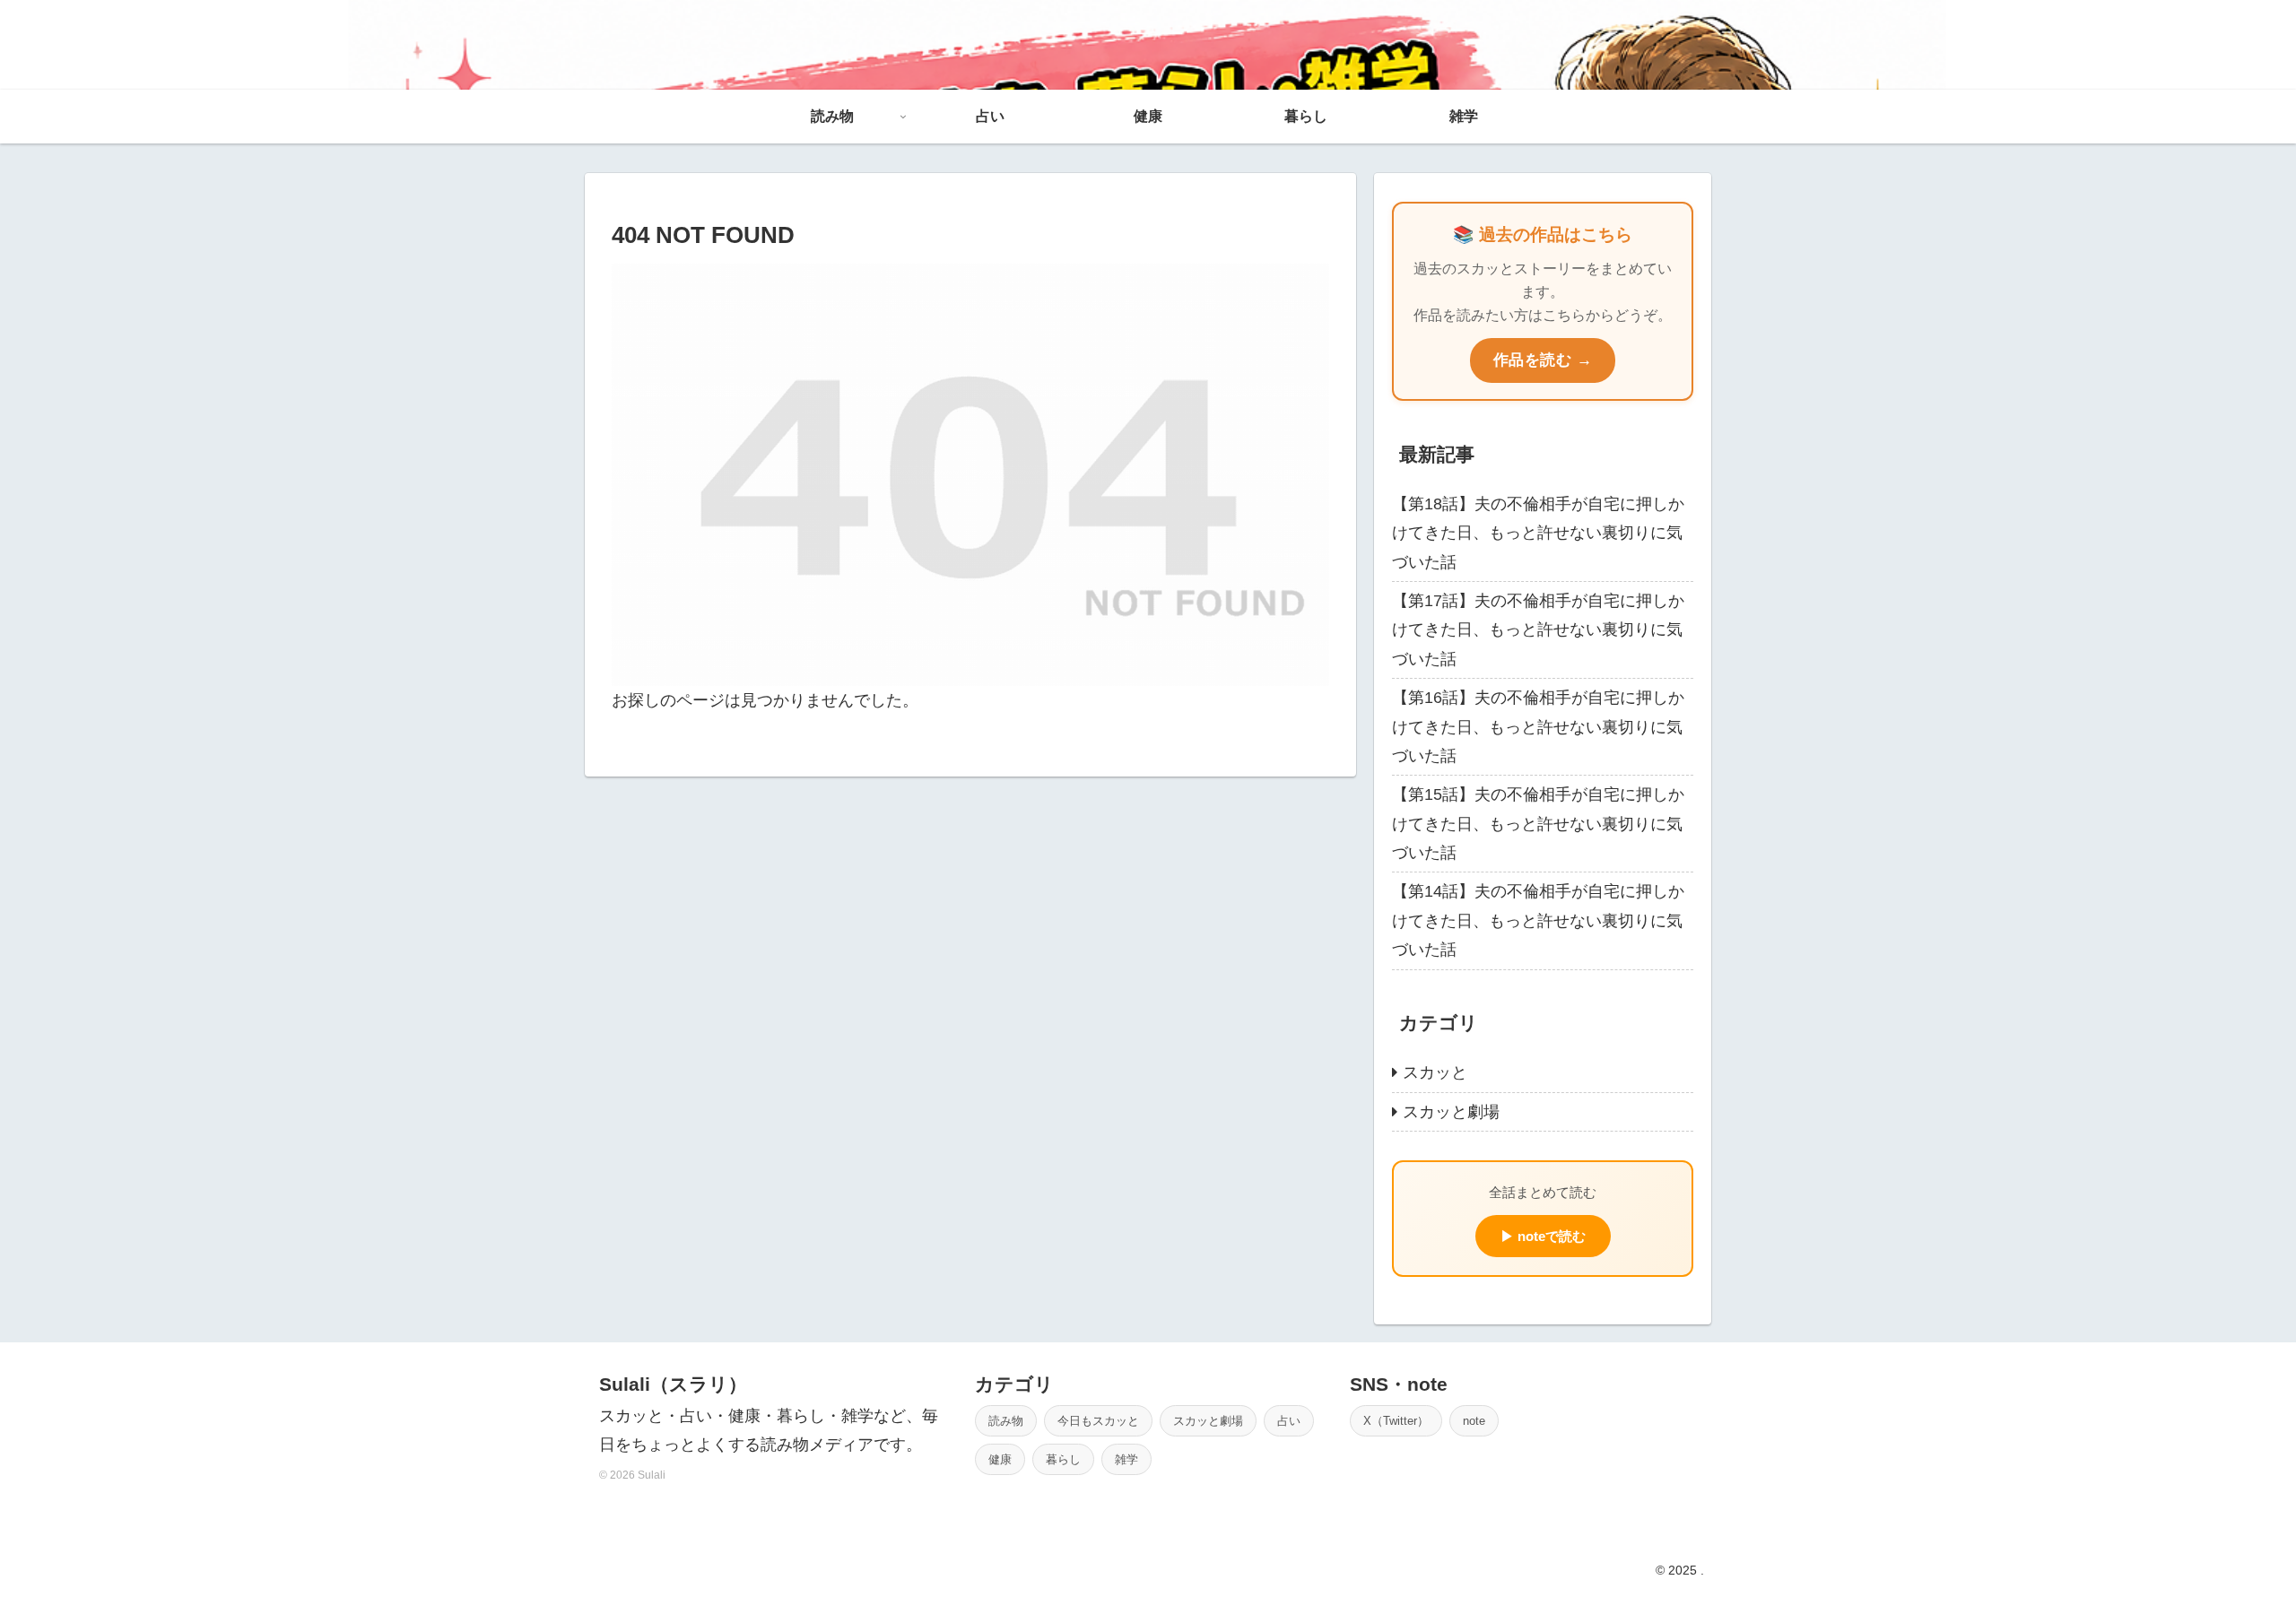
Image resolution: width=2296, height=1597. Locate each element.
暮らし (1063, 1459)
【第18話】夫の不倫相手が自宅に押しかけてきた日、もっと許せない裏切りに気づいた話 (1538, 533)
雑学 (1126, 1459)
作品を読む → (1543, 360)
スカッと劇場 (1208, 1421)
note (1474, 1421)
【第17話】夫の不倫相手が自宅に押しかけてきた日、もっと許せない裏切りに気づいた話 (1538, 630)
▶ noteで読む (1543, 1236)
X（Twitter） (1396, 1421)
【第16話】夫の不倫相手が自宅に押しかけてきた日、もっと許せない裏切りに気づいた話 (1538, 727)
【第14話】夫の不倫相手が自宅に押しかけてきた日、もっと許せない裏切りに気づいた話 (1538, 920)
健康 (1000, 1459)
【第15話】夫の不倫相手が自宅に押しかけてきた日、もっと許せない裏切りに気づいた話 (1538, 824)
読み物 (1006, 1421)
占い (1289, 1421)
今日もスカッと (1098, 1421)
